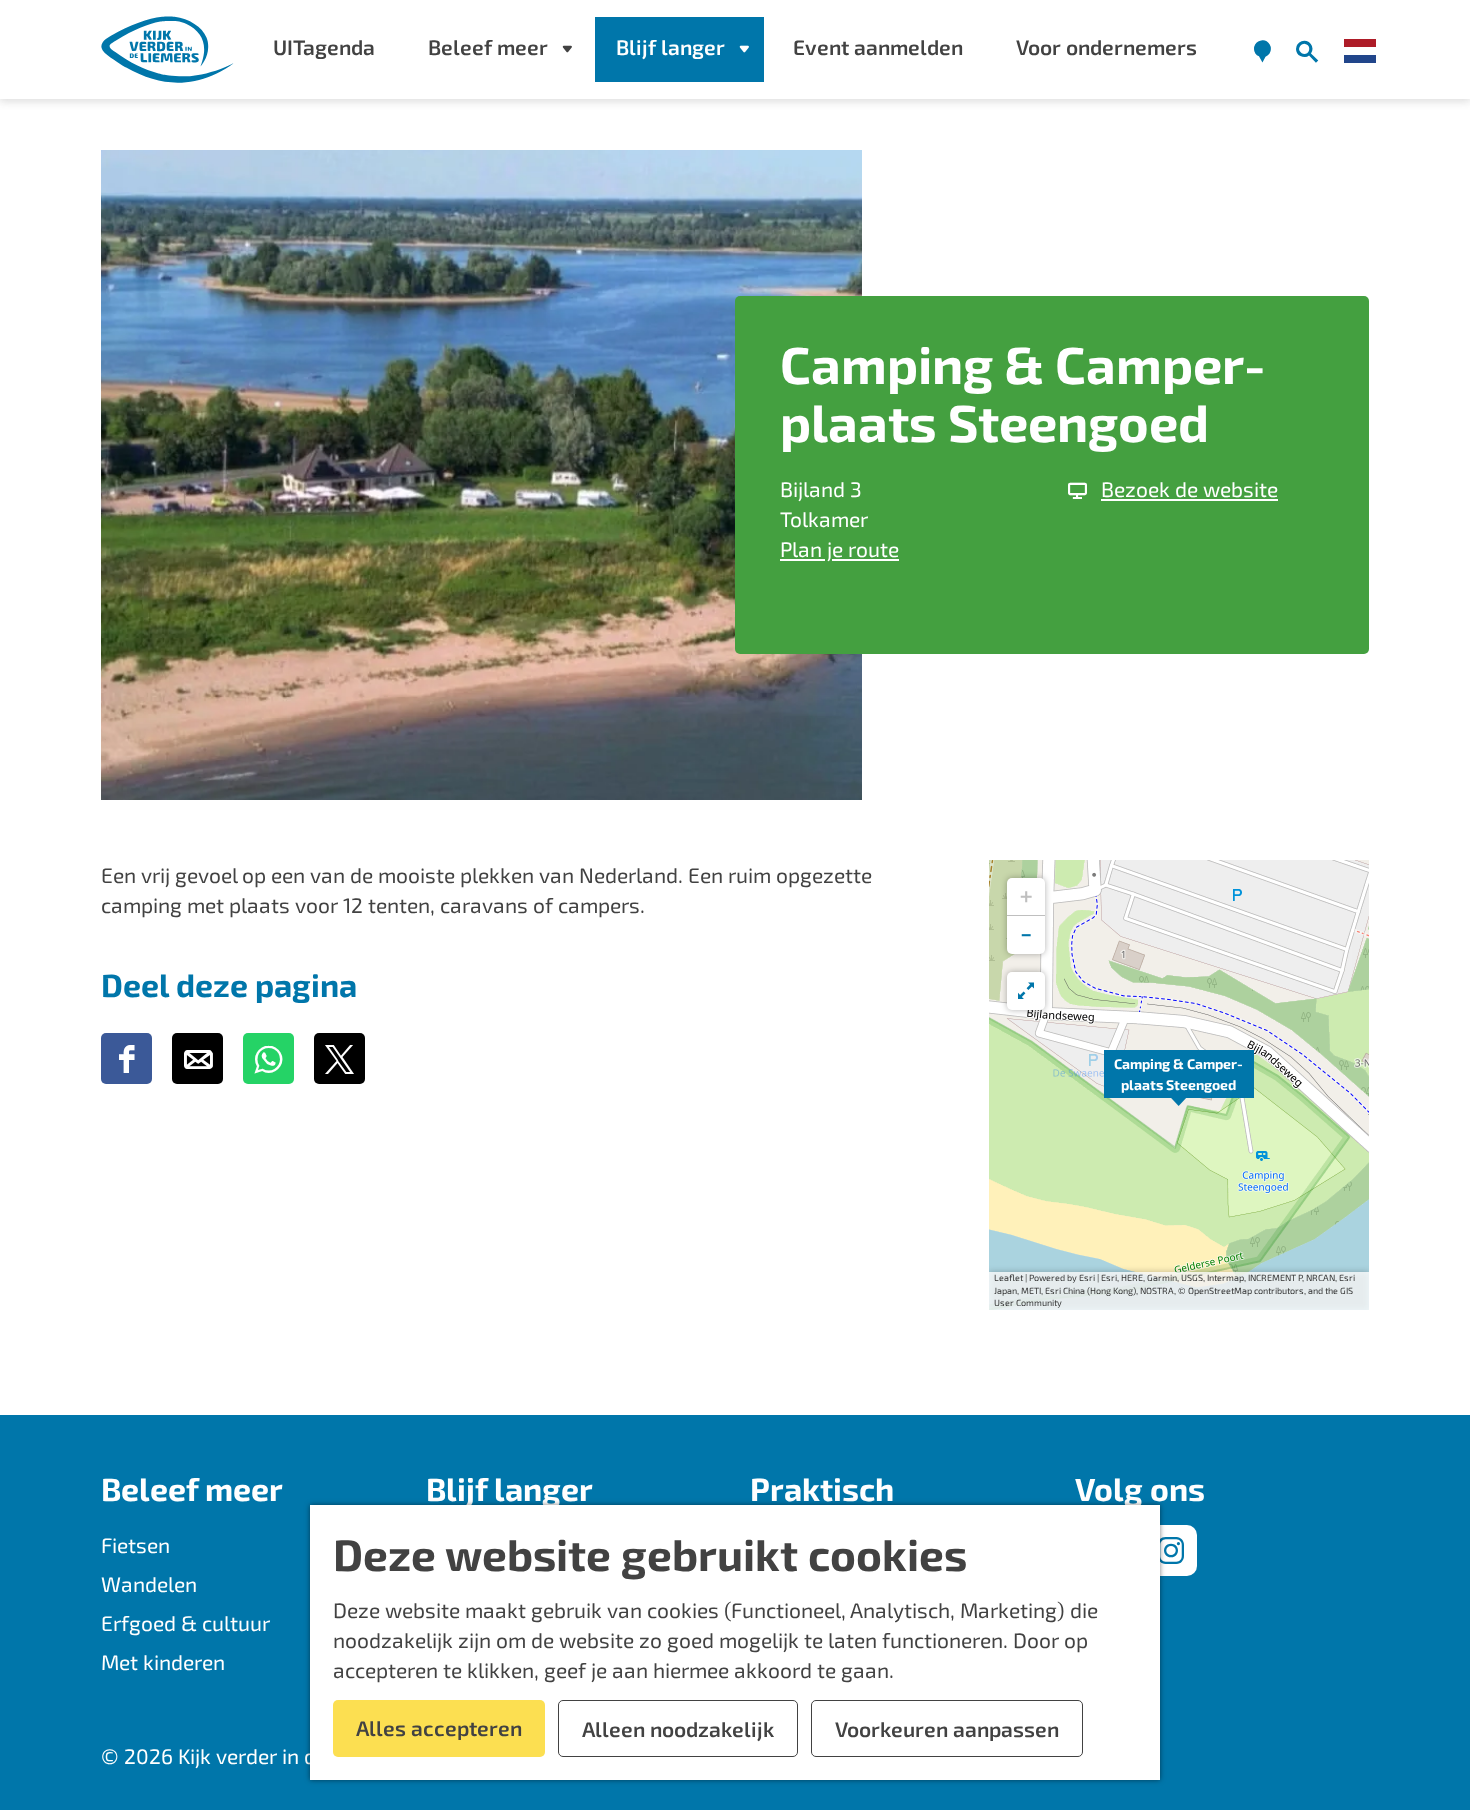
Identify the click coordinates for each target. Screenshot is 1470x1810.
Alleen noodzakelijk (678, 1728)
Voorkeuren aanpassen (947, 1728)
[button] (1179, 1085)
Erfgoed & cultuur (185, 1622)
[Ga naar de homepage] (168, 49)
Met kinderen (163, 1661)
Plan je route (839, 548)
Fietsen (135, 1544)
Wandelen (149, 1583)
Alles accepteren (439, 1727)
